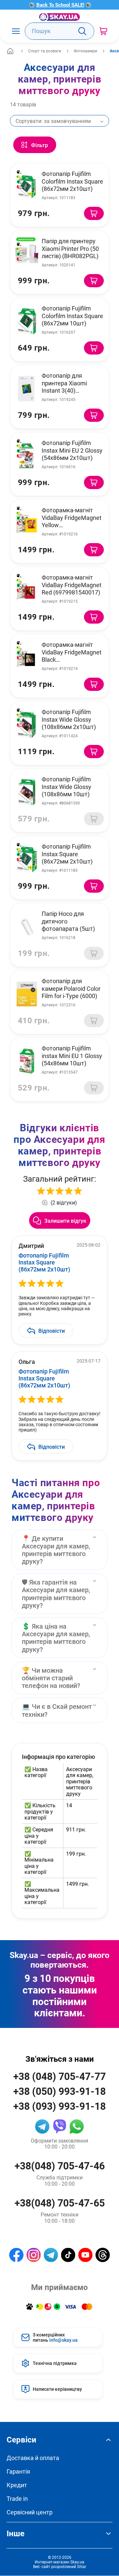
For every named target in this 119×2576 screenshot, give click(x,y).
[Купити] (94, 213)
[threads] (103, 2255)
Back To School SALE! (60, 5)
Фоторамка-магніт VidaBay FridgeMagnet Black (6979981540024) (72, 656)
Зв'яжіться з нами (60, 2059)
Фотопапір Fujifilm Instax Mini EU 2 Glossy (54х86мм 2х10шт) (72, 450)
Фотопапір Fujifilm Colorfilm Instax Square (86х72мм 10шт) (72, 316)
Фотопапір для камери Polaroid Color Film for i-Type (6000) (71, 988)
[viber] (59, 2126)
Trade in (17, 2499)
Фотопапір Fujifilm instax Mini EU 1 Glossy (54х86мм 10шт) (72, 1056)
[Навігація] (16, 31)
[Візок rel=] (103, 31)
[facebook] (16, 2255)
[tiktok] (68, 2255)
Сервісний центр (30, 2512)
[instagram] (34, 2255)
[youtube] (85, 2255)
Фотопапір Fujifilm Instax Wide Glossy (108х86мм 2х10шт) (69, 719)
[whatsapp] (77, 2126)
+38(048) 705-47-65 (60, 2203)
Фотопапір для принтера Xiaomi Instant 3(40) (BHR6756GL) (64, 387)
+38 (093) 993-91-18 (59, 2106)
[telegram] (42, 2126)
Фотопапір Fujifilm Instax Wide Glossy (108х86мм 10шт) (66, 786)
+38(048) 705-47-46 (60, 2166)
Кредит (17, 2485)
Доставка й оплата (33, 2458)
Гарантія (18, 2471)
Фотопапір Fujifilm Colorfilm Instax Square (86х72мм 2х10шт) (72, 181)
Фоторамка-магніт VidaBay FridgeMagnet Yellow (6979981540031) (72, 521)
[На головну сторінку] (59, 17)
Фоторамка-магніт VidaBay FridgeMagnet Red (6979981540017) (72, 585)
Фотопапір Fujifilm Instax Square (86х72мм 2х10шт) (67, 854)
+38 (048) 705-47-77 (59, 2076)
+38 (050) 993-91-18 (59, 2091)
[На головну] (10, 51)
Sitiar (82, 2566)
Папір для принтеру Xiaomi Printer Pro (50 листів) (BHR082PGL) (70, 248)
